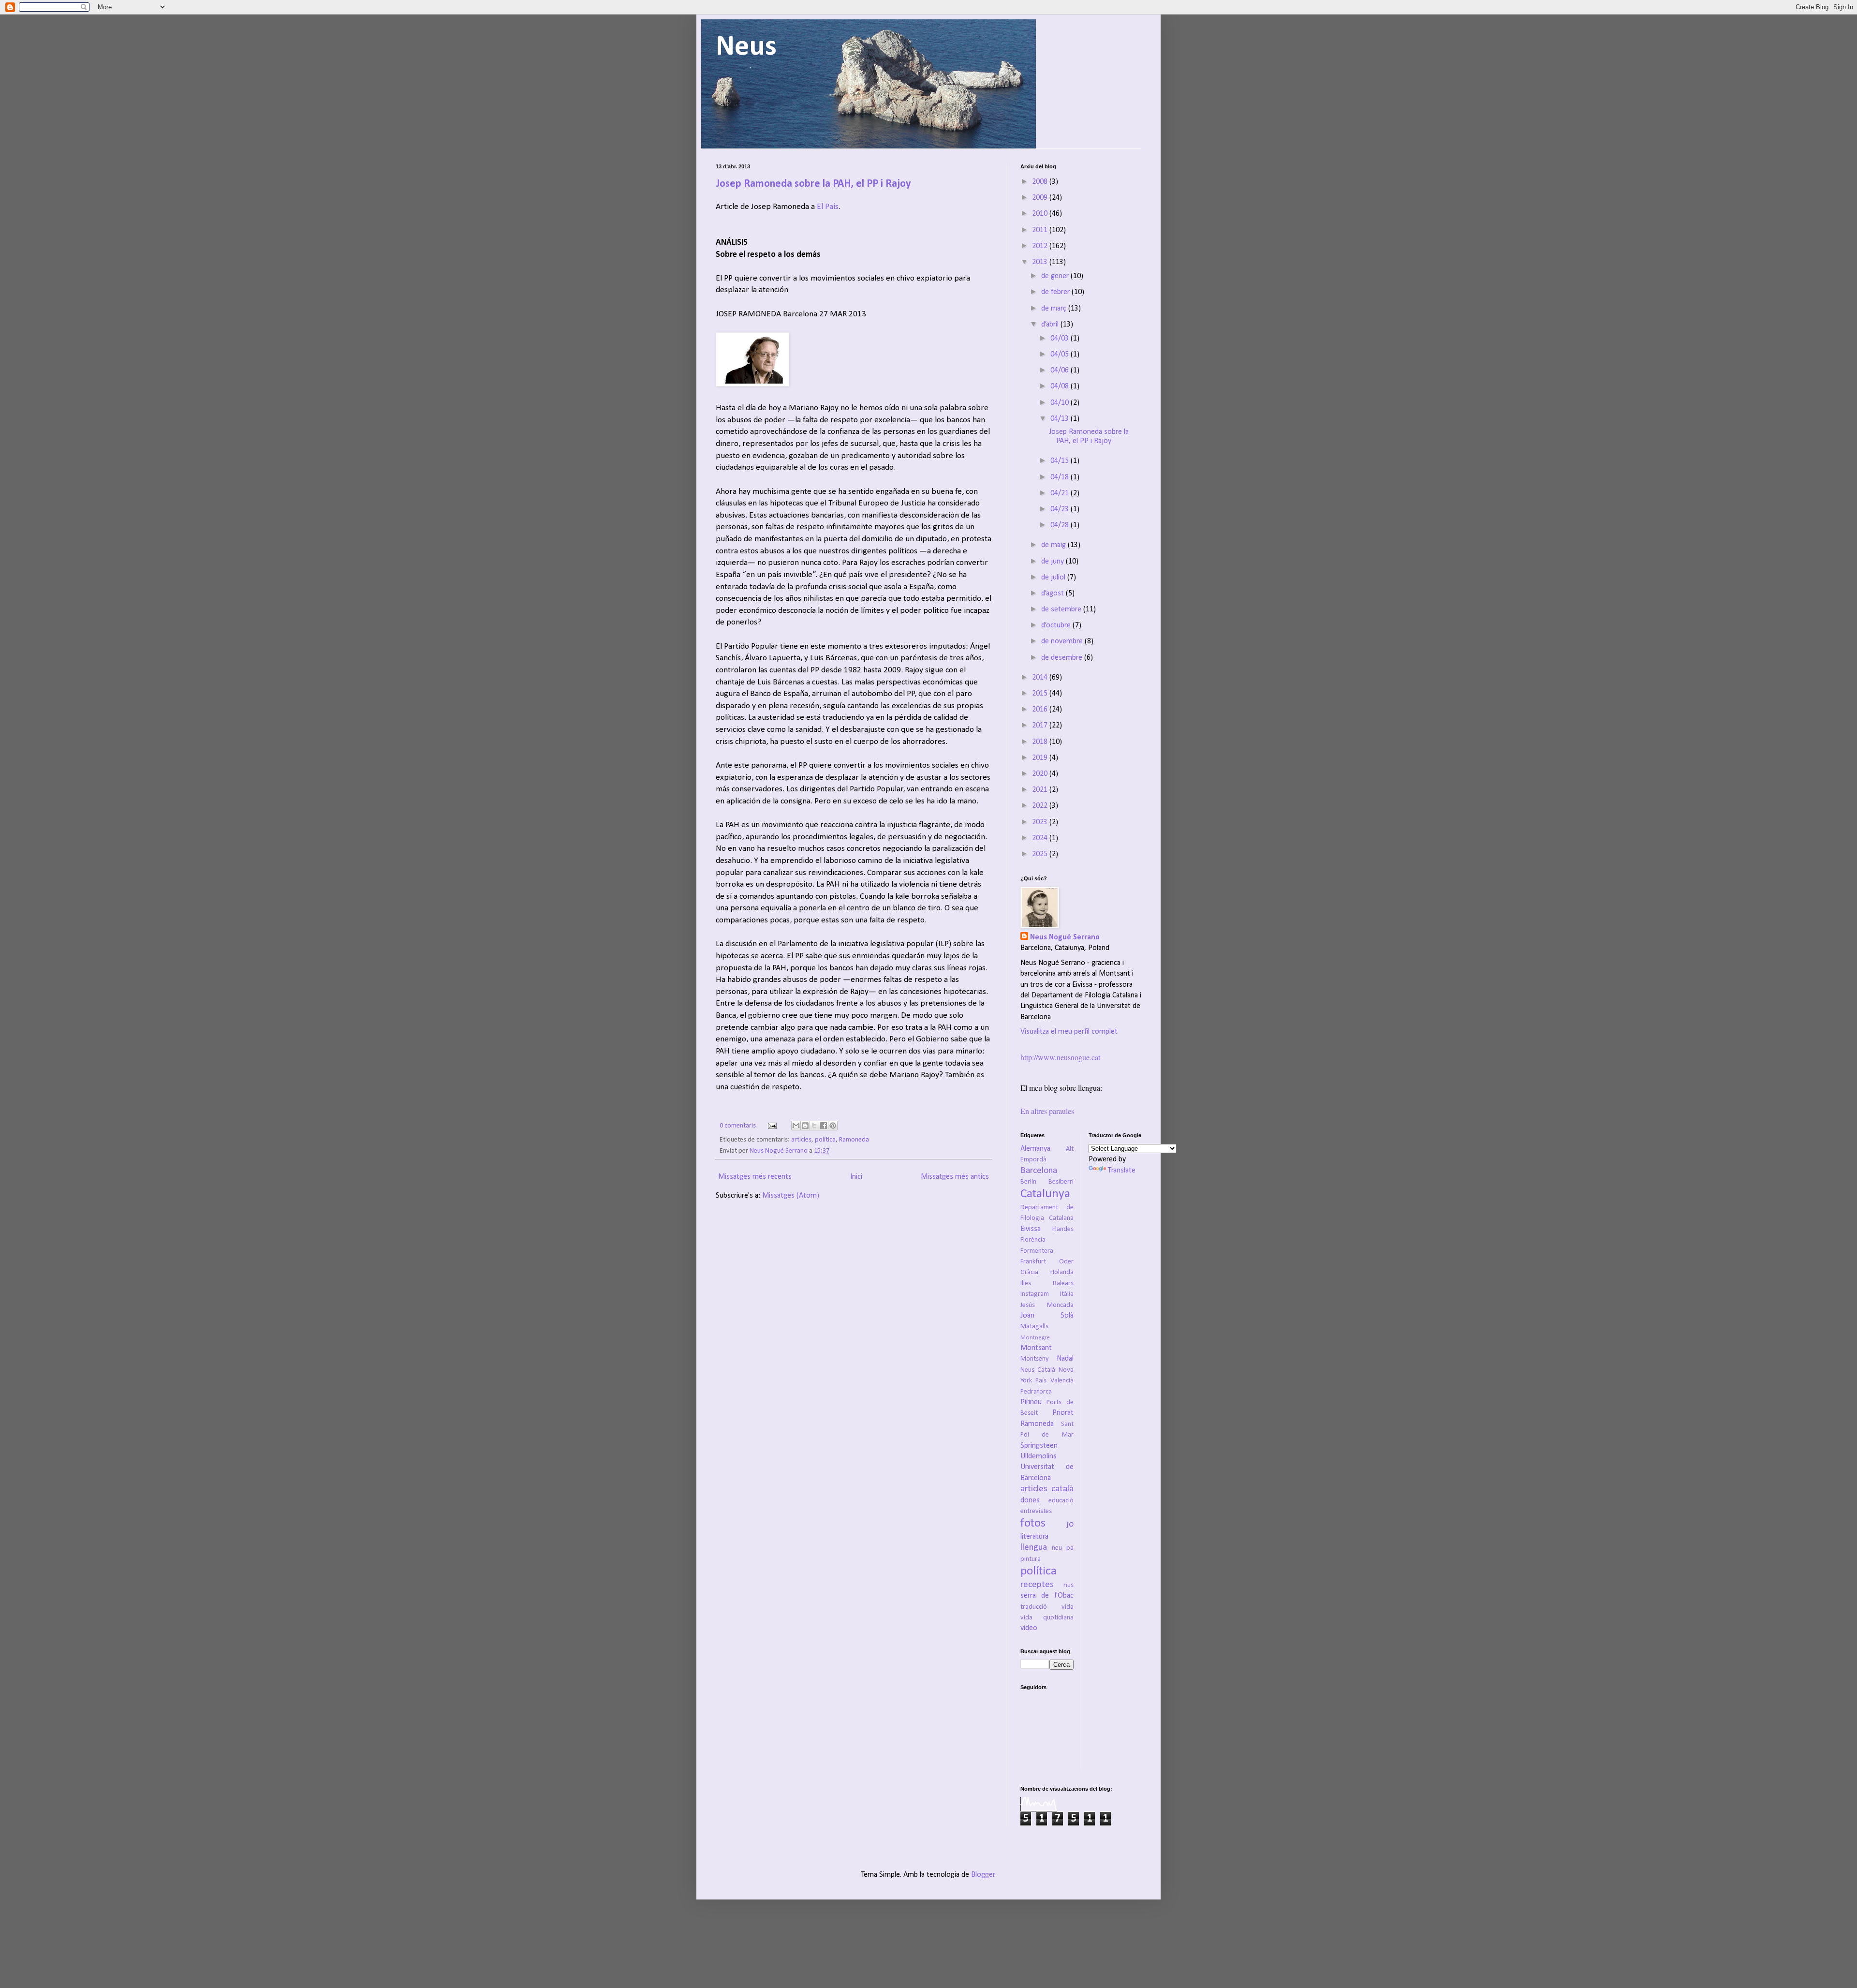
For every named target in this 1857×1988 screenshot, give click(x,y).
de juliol (1054, 578)
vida (1068, 1607)
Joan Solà (1047, 1316)
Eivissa (1031, 1229)
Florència (1033, 1240)
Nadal (1065, 1359)
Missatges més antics (955, 1177)
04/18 (1061, 477)
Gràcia (1029, 1272)
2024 (1041, 838)
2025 (1041, 854)
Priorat (1063, 1413)
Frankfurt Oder (1047, 1262)
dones (1030, 1500)
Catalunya (1045, 1194)
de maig (1054, 545)
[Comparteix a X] (814, 1126)
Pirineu (1031, 1402)
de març (1055, 309)
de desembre (1063, 658)
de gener (1056, 276)
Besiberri (1061, 1182)
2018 (1041, 742)
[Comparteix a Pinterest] (833, 1126)
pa (1070, 1548)
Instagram (1035, 1294)
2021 (1041, 790)
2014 (1041, 678)
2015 (1041, 694)
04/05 (1061, 355)
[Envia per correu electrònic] (796, 1126)
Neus (746, 47)
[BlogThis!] (805, 1126)
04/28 (1061, 525)
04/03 (1061, 339)
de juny (1054, 562)
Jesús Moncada (1047, 1305)
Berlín (1028, 1182)
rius (1069, 1585)
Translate (1122, 1171)
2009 (1041, 198)
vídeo (1029, 1628)
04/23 (1061, 509)
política (825, 1140)
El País (828, 207)
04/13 (1061, 419)
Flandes (1063, 1229)
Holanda (1062, 1272)
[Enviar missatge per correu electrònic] (771, 1126)
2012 (1041, 246)
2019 (1041, 758)
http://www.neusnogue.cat (1060, 1057)
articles (801, 1140)
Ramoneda (854, 1140)
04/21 (1061, 493)
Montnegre (1035, 1338)
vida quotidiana (1047, 1618)
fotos (1033, 1523)
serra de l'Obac (1047, 1596)
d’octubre (1057, 625)
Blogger (983, 1875)
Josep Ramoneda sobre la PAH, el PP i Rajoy (813, 184)
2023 (1041, 822)
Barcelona (1039, 1171)
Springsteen (1039, 1446)
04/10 (1061, 403)
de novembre (1063, 641)
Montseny (1035, 1359)
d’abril (1051, 325)
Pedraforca (1036, 1392)
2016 (1041, 710)
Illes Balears (1047, 1283)
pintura (1031, 1559)
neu (1057, 1548)
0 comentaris (738, 1126)
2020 (1041, 774)
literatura (1034, 1537)
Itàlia (1067, 1294)
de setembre (1062, 609)
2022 (1041, 806)
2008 (1041, 182)
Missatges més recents (755, 1177)
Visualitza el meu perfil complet (1069, 1032)
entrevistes (1036, 1511)
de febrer (1056, 292)
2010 (1041, 214)
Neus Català (1038, 1370)
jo (1070, 1524)
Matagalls (1034, 1327)
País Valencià (1054, 1381)
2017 (1041, 726)
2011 (1041, 230)
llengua (1034, 1548)
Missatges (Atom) (791, 1196)
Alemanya (1035, 1149)
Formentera (1037, 1251)
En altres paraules (1047, 1111)
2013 (1041, 262)
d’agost (1054, 593)
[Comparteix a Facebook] (824, 1126)
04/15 (1061, 461)
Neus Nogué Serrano (779, 1151)
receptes (1037, 1585)
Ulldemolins (1039, 1456)
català (1062, 1489)
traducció (1034, 1607)
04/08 (1061, 386)
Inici (856, 1177)
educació (1061, 1501)
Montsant (1036, 1348)
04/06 (1061, 371)
